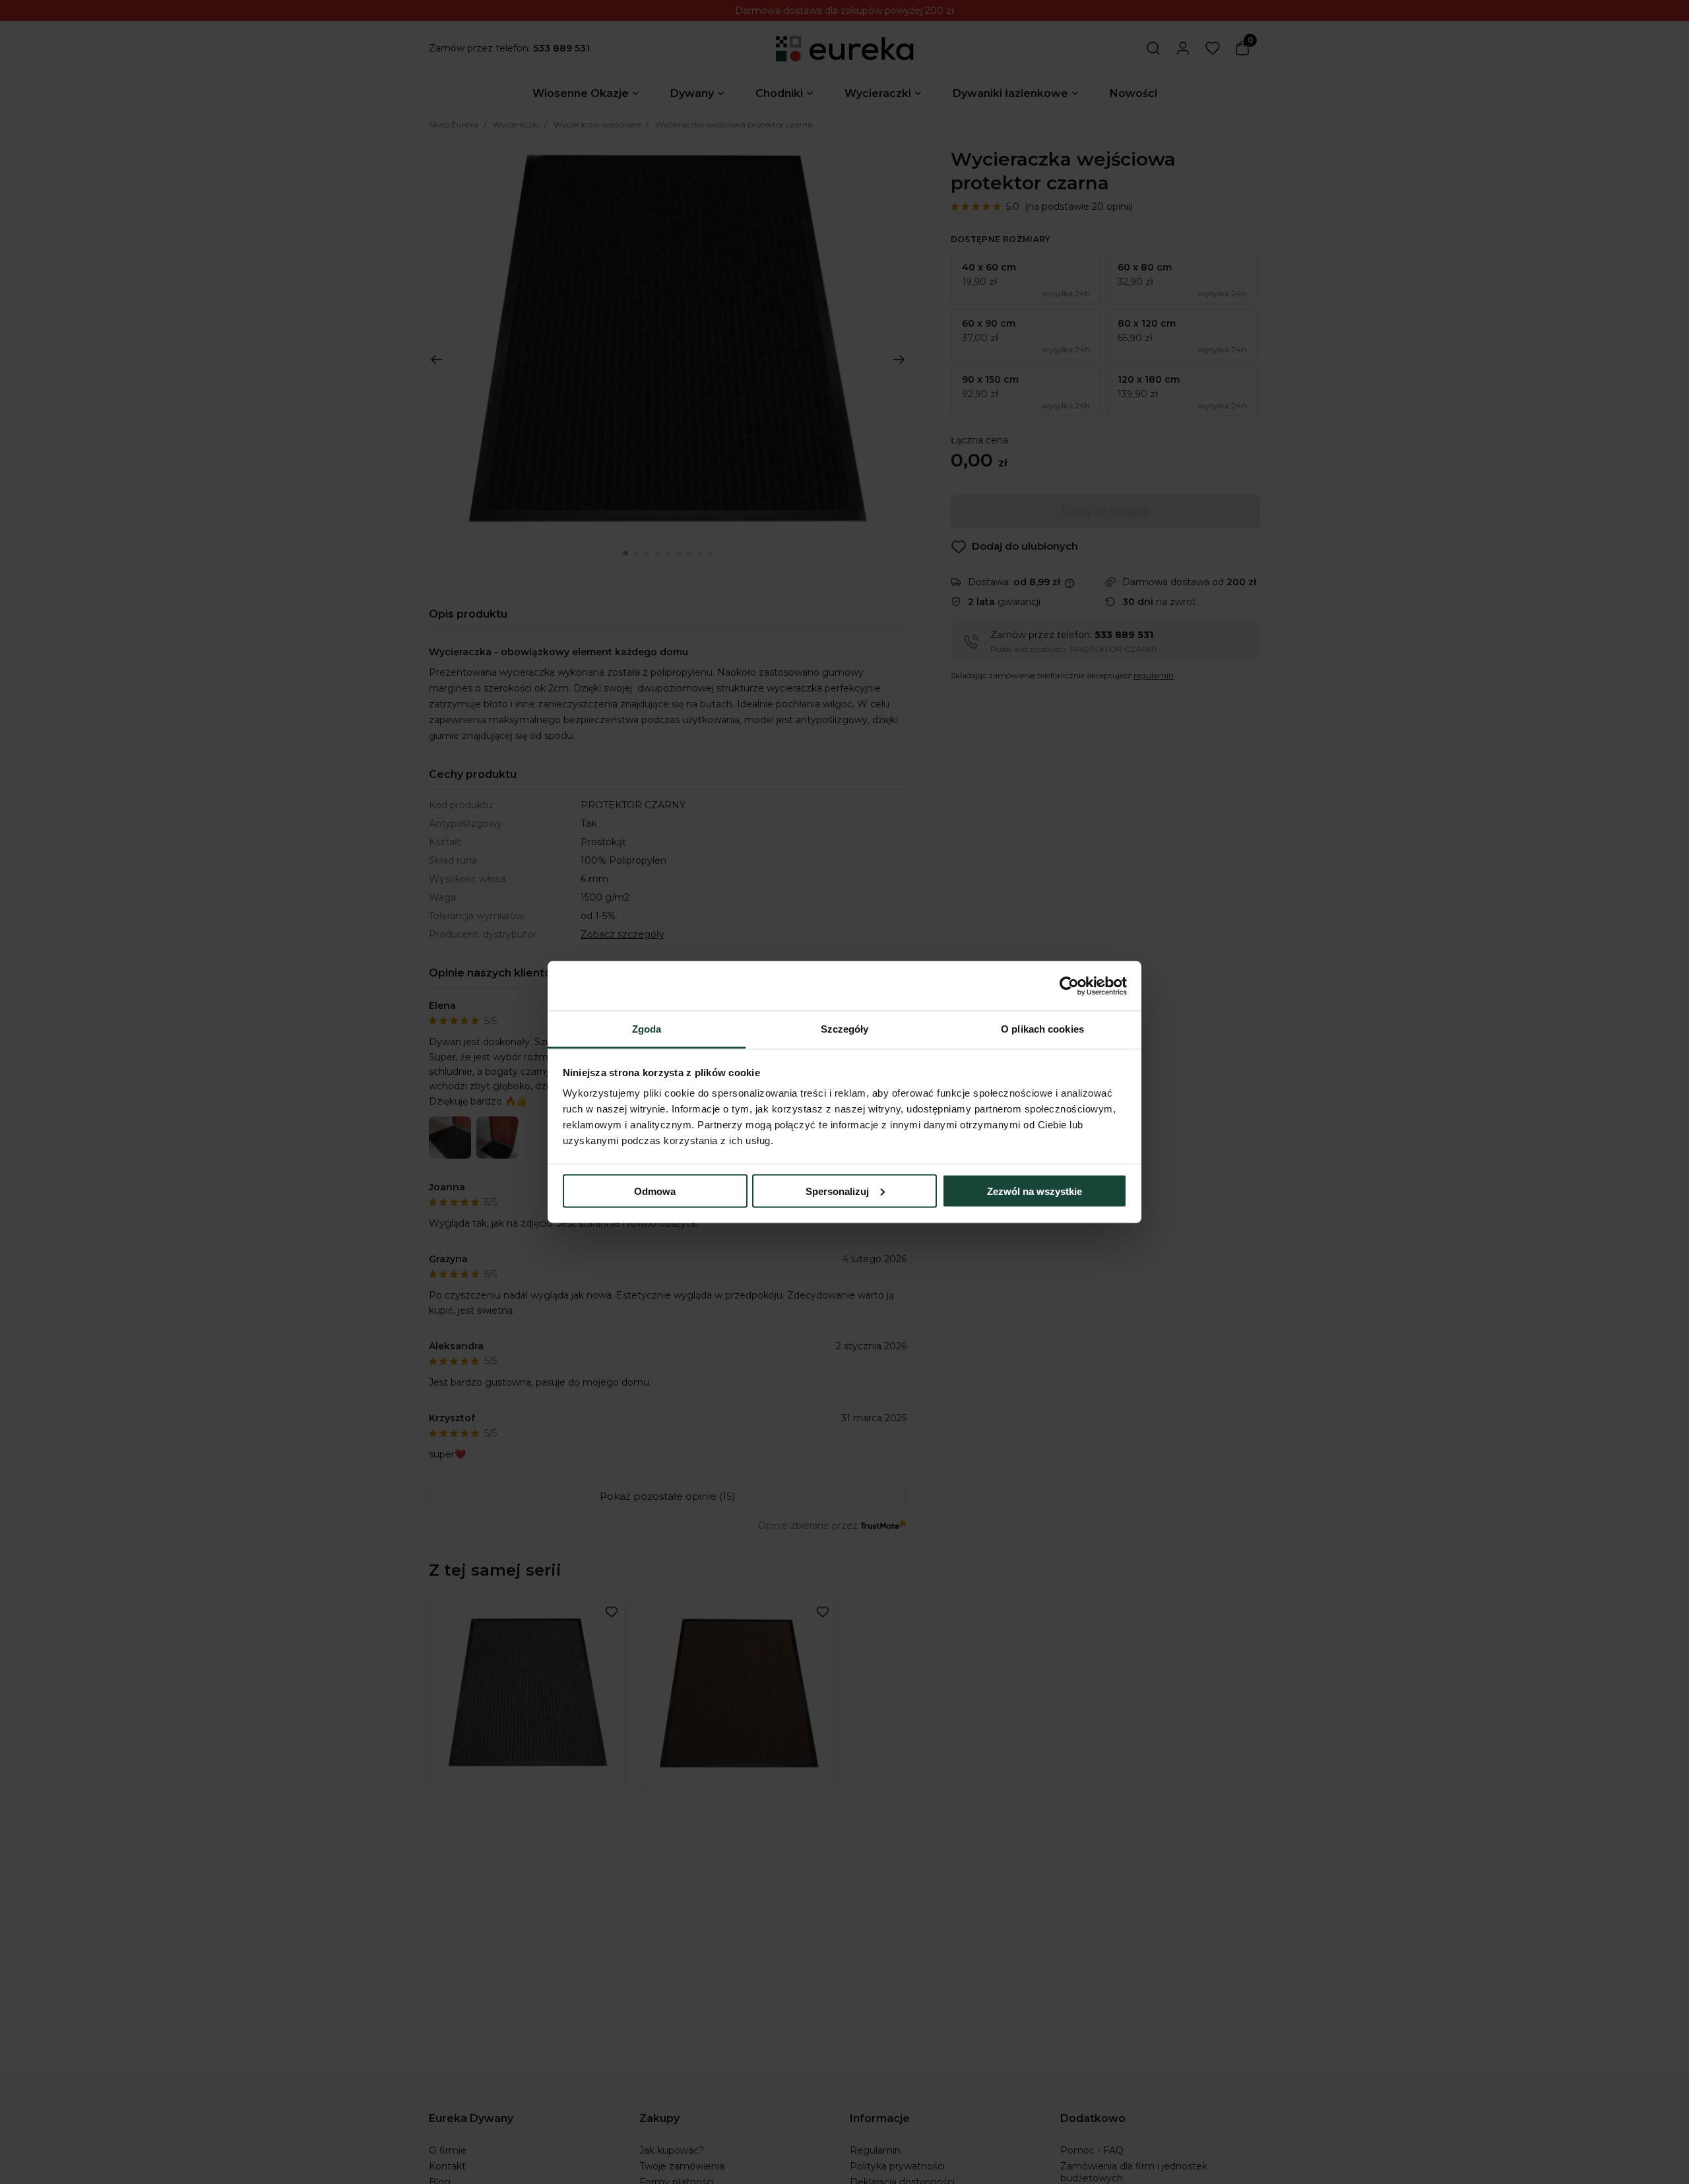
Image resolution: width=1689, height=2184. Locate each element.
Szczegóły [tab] (845, 1029)
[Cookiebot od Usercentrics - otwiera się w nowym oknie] (1069, 986)
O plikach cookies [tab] (1042, 1029)
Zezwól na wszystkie (1035, 1191)
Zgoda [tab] (647, 1029)
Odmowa (655, 1191)
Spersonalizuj (837, 1191)
